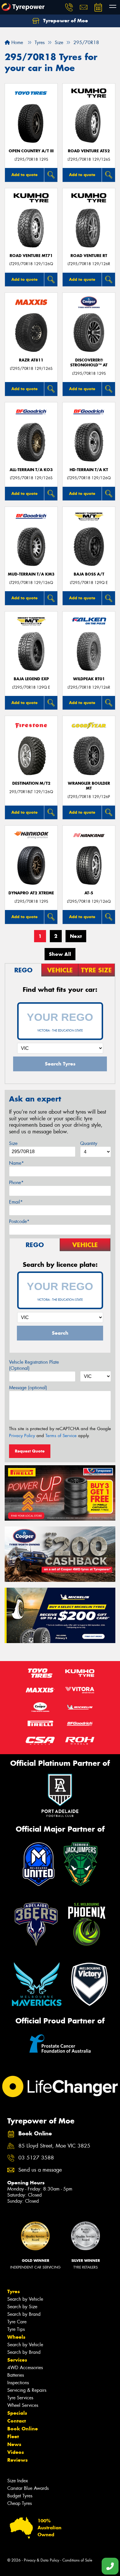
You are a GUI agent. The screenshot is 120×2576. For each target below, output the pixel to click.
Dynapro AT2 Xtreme (31, 893)
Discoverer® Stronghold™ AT (89, 363)
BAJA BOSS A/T (89, 574)
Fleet (13, 2436)
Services (17, 2360)
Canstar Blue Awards (28, 2488)
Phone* (16, 1183)
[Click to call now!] (69, 7)
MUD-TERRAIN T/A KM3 (31, 574)
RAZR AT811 (31, 360)
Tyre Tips (16, 2329)
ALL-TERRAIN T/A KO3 (31, 470)
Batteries (16, 2375)
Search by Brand (24, 2314)
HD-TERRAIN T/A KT (89, 470)
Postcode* (19, 1221)
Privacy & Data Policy (42, 2560)
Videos (16, 2452)
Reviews (17, 2460)
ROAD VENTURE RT (89, 256)
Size (13, 1143)
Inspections (18, 2383)
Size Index (18, 2481)
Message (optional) (28, 1388)
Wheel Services (23, 2405)
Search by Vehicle (25, 2299)
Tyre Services (20, 2398)
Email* (16, 1202)
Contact (17, 2421)
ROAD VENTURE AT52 (89, 151)
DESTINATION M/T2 (31, 783)
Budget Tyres (20, 2496)
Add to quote (24, 175)
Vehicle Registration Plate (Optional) (34, 1365)
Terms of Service (61, 1436)
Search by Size (22, 2307)
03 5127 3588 (36, 2158)
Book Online (23, 2429)
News (14, 2444)
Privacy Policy (22, 1436)
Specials (17, 2413)
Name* (16, 1163)
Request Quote (30, 1451)
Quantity (89, 1143)
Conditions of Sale (77, 2560)
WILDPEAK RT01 (89, 679)
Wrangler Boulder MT (89, 786)
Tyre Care (17, 2322)
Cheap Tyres (20, 2503)
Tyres (14, 2291)
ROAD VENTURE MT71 (31, 256)
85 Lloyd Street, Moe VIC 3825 (54, 2146)
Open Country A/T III (31, 151)
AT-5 (89, 893)
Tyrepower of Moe (65, 21)
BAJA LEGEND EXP (31, 679)
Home (16, 42)
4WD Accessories (25, 2368)
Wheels (16, 2337)
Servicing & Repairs (27, 2390)
